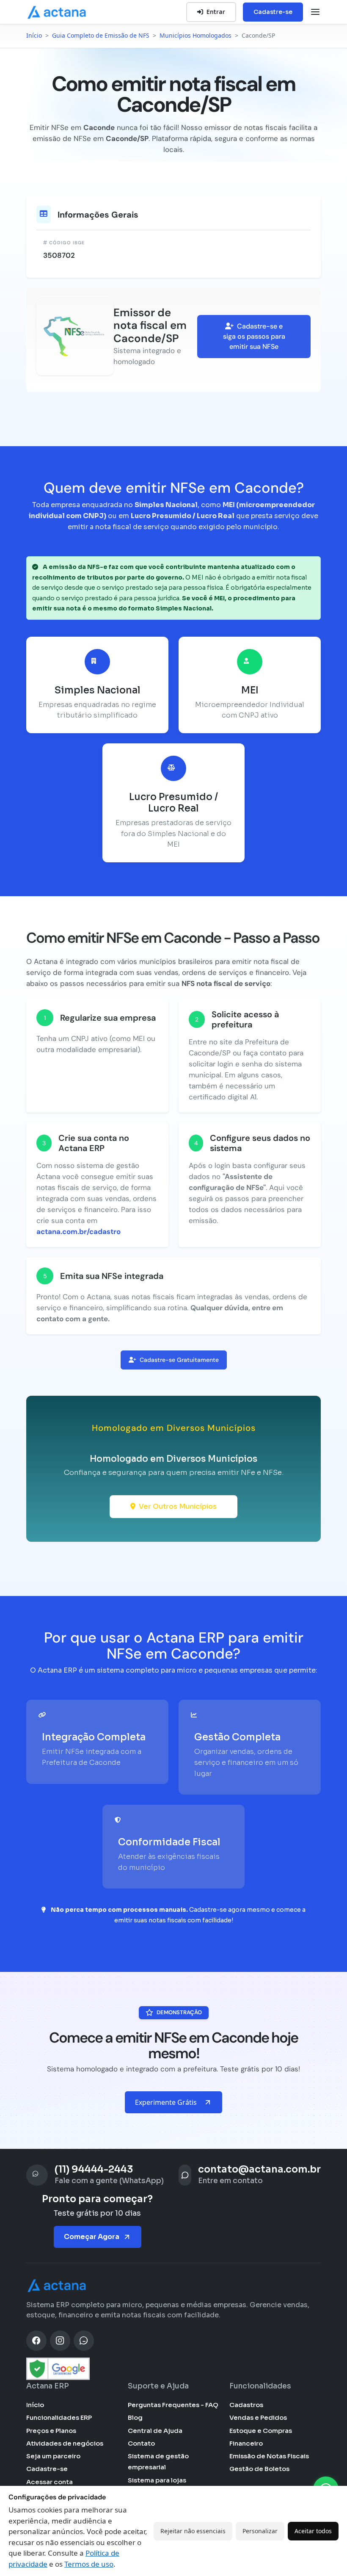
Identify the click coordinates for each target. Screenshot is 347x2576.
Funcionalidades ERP (59, 2417)
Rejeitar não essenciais (193, 2531)
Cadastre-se (273, 12)
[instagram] (60, 2341)
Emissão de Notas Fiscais (269, 2456)
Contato (141, 2443)
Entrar (216, 12)
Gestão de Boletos (259, 2469)
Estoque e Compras (261, 2431)
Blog (135, 2417)
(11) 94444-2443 (94, 2169)
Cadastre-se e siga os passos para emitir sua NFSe (254, 336)
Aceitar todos (313, 2531)
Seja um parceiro (53, 2456)
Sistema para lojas (157, 2480)
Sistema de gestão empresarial (158, 2461)
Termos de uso (89, 2564)
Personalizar (260, 2531)
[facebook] (36, 2341)
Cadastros (246, 2405)
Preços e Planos (51, 2431)
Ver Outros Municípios (178, 1506)
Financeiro (246, 2443)
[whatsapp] (84, 2341)
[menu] (315, 12)
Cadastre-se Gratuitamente (179, 1360)
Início (35, 2405)
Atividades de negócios (65, 2443)
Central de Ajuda (155, 2431)
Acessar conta (50, 2482)
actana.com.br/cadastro (78, 1231)
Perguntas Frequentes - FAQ (173, 2405)
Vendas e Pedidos (258, 2417)
